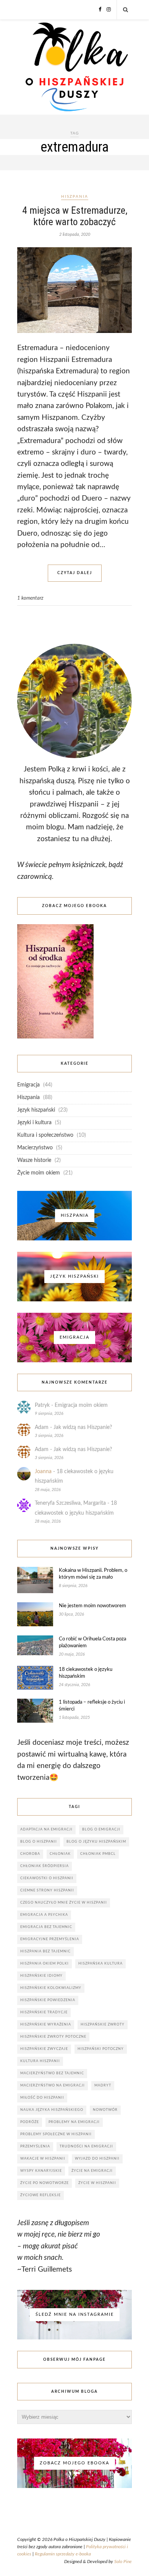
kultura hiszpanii (40, 2061)
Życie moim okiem (39, 1173)
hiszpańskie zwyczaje (44, 2049)
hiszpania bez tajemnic (45, 1951)
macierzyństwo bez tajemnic (52, 2073)
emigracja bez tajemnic (46, 1927)
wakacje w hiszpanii (43, 2159)
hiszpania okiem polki (45, 1964)
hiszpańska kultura (100, 1964)
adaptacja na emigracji (46, 1830)
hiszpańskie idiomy (41, 1976)
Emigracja (28, 1085)
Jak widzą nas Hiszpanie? (83, 1427)
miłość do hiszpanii (42, 2098)
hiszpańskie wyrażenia (46, 2025)
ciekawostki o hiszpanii (47, 1878)
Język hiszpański (36, 1110)
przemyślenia (35, 2146)
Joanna (43, 1472)
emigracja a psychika (44, 1915)
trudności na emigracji (86, 2146)
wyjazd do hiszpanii (97, 2159)
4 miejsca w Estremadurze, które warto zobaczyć (75, 216)
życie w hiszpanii (97, 2183)
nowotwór (105, 2110)
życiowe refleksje (40, 2195)
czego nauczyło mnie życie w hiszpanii (64, 1903)
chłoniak (60, 1854)
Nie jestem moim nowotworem (92, 1606)
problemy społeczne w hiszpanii (56, 2134)
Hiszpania (75, 197)
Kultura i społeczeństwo (45, 1135)
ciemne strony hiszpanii (47, 1890)
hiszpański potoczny (101, 2049)
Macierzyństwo (35, 1148)
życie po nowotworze (45, 2183)
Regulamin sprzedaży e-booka (63, 2554)
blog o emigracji (101, 1830)
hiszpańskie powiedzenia (48, 2000)
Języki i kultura (34, 1123)
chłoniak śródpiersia (45, 1866)
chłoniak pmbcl (98, 1854)
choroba (30, 1854)
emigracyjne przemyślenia (50, 1939)
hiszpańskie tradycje (44, 2012)
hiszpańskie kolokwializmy (51, 1988)
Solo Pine (123, 2562)
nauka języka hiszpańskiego (52, 2110)
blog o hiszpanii (39, 1842)
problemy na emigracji (74, 2122)
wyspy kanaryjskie (41, 2171)
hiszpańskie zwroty (103, 2025)
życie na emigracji (92, 2171)
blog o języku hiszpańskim (96, 1842)
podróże (30, 2122)
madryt (103, 2086)
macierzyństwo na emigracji (53, 2086)
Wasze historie (34, 1160)
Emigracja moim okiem (81, 1405)
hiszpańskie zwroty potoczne (53, 2037)
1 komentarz (30, 598)
